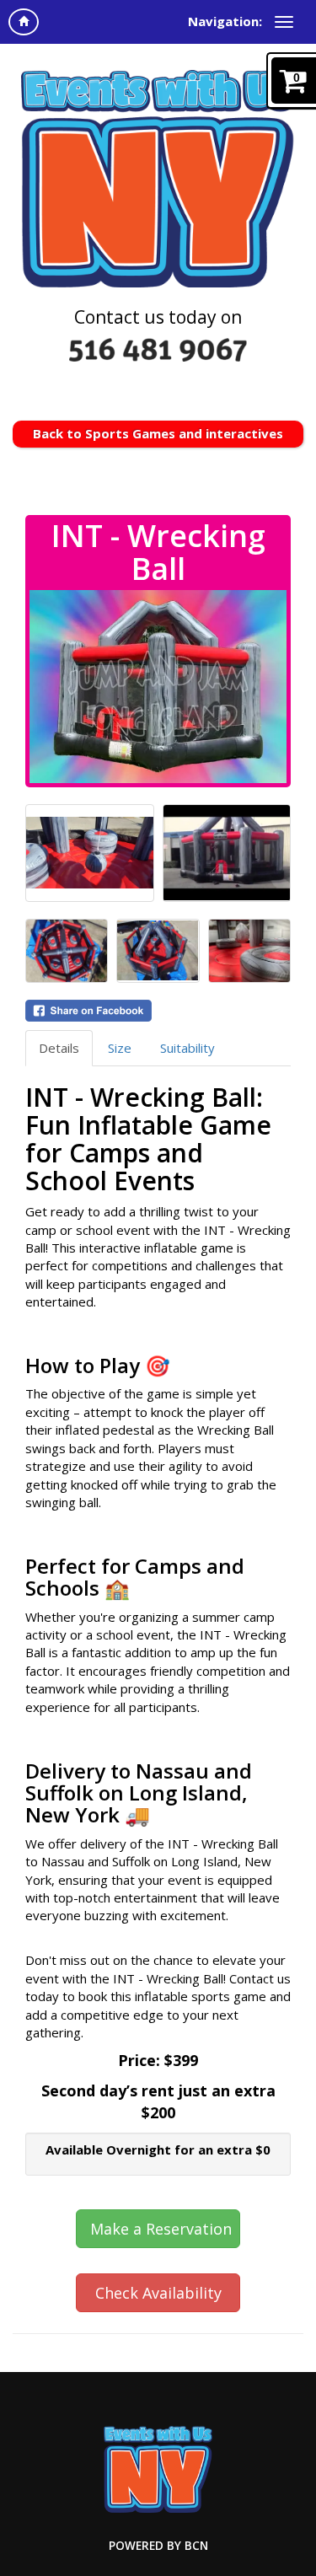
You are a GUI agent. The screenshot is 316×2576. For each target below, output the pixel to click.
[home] (24, 22)
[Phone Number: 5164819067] (158, 350)
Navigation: (225, 21)
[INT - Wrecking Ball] (158, 687)
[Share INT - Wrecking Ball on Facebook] (158, 1011)
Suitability (187, 1048)
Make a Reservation (161, 2229)
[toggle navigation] (284, 22)
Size (120, 1048)
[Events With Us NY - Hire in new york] (158, 177)
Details (59, 1048)
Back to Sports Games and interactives (158, 433)
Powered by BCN (158, 2546)
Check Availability (158, 2293)
